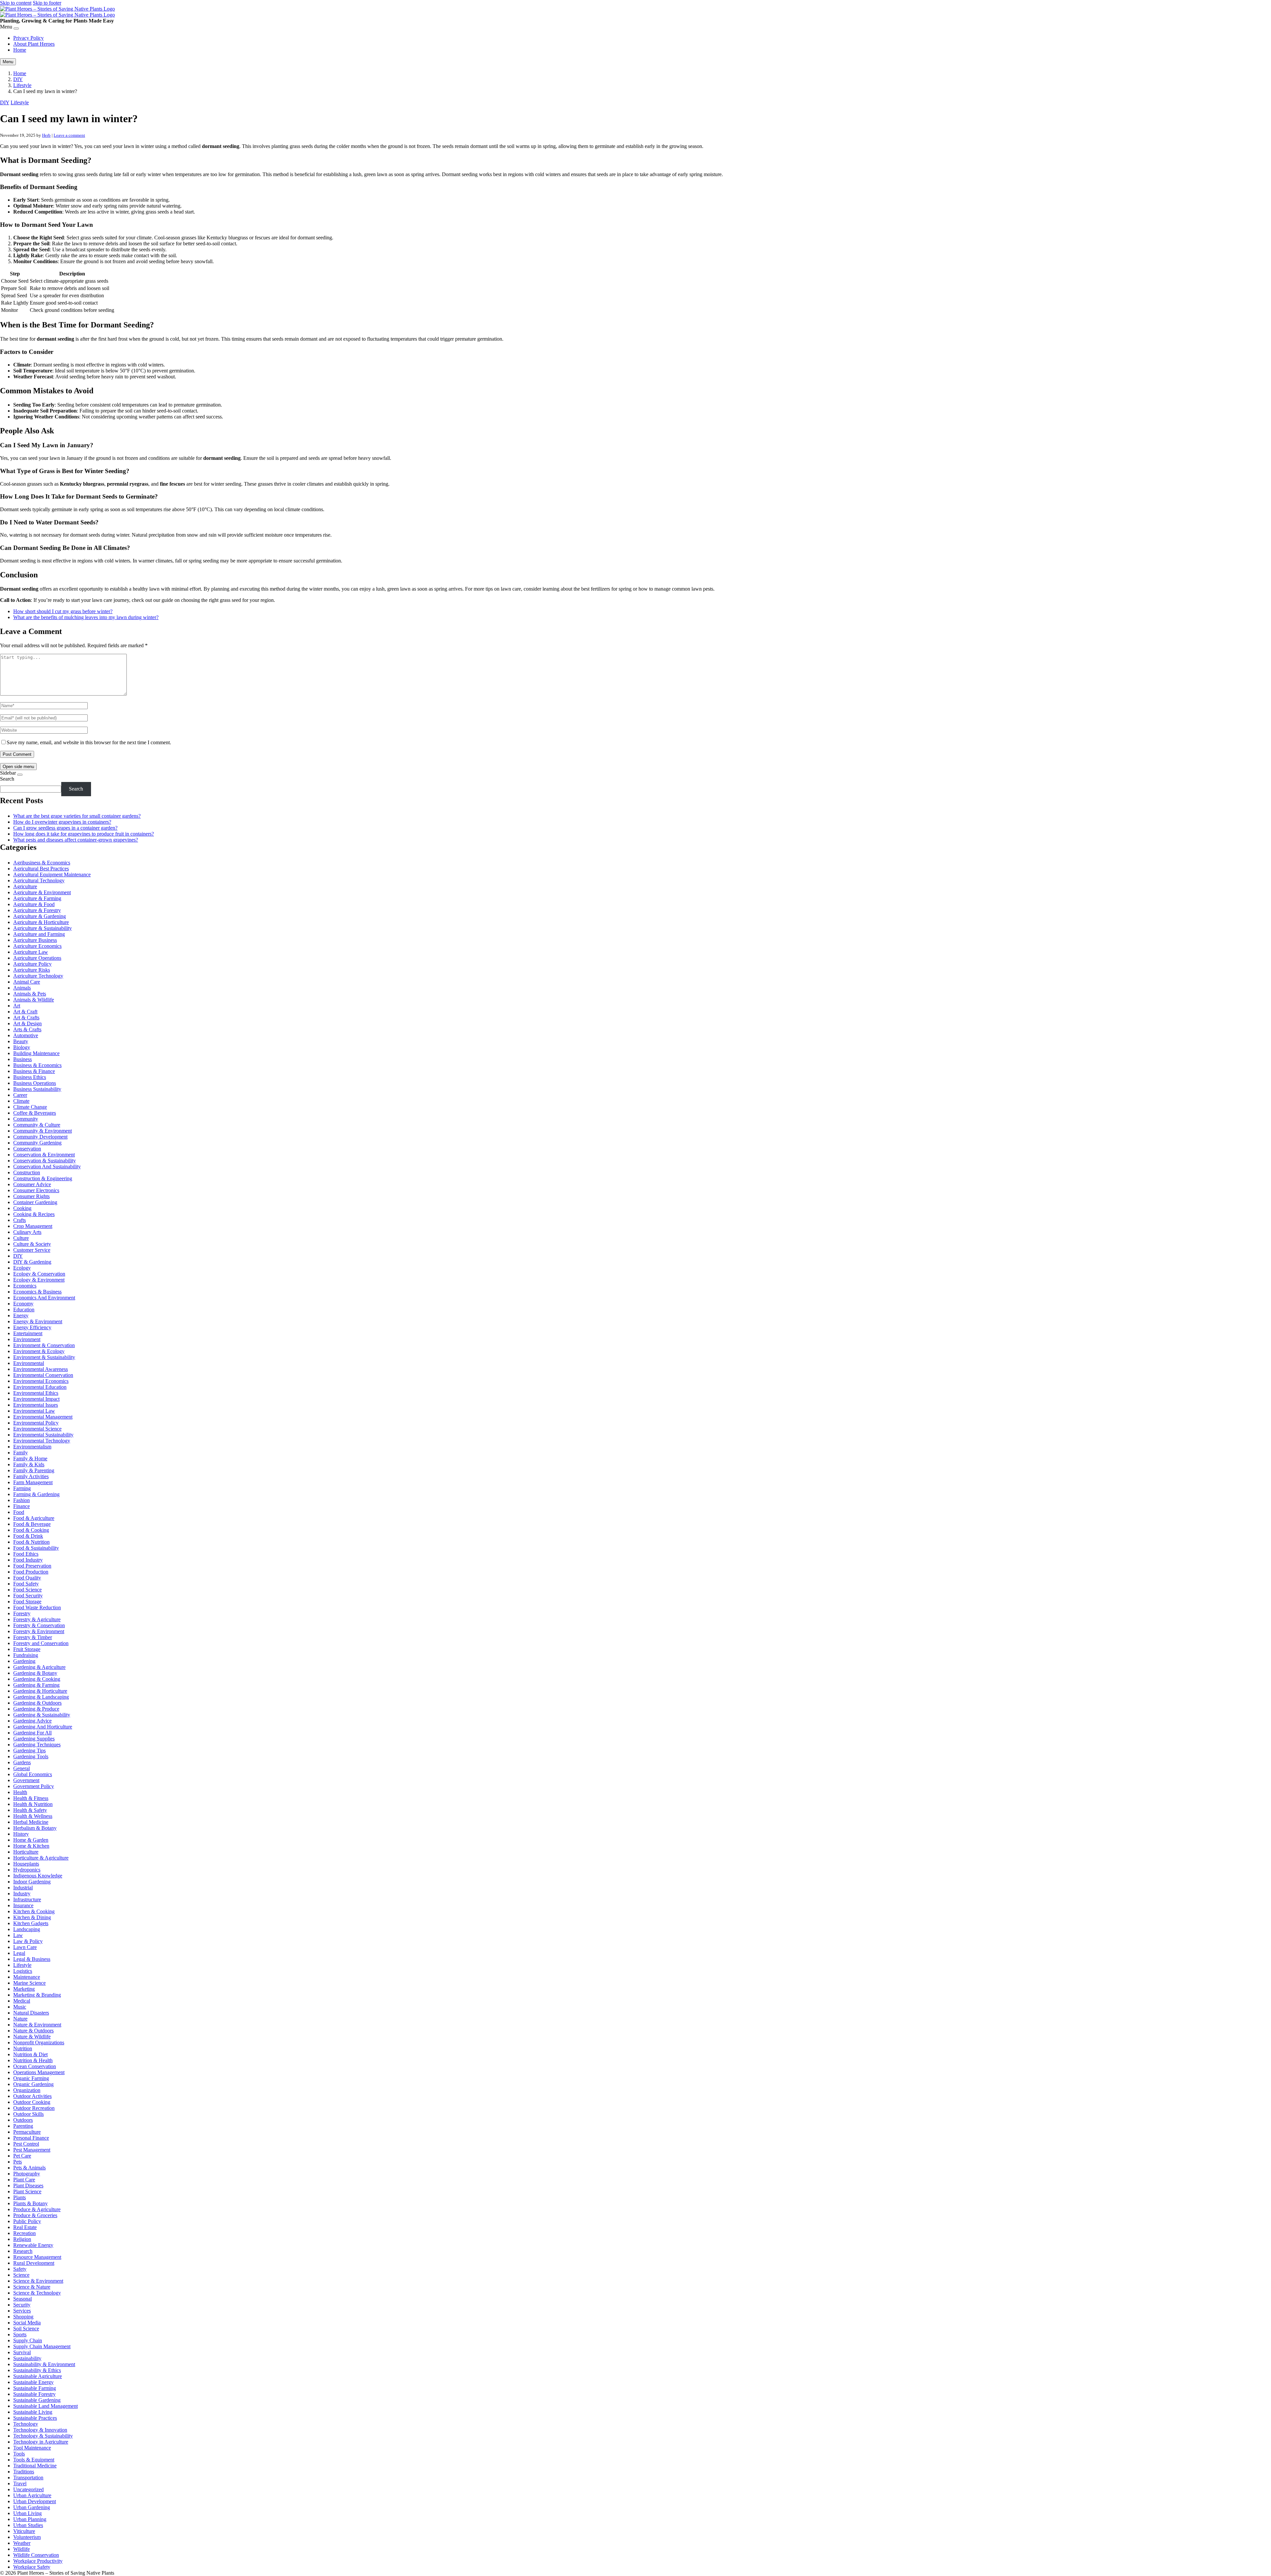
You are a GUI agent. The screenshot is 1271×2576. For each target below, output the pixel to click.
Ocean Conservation (35, 2066)
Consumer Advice (32, 1184)
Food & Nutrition (31, 1542)
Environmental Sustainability (43, 1435)
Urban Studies (28, 2525)
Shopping (23, 2317)
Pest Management (32, 2150)
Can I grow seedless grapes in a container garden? (65, 828)
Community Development (40, 1137)
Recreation (24, 2233)
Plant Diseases (28, 2186)
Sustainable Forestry (34, 2394)
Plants (20, 2197)
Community (26, 1119)
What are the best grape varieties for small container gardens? (77, 816)
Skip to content (16, 3)
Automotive (26, 1035)
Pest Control (26, 2144)
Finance (22, 1506)
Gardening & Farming (36, 1685)
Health (20, 1792)
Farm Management (33, 1482)
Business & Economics (37, 1065)
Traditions (24, 2472)
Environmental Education (40, 1387)
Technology (26, 2424)
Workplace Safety (32, 2567)
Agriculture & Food (34, 904)
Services (22, 2311)
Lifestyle (22, 85)
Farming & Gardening (36, 1494)
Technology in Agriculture (41, 2442)
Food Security (28, 1596)
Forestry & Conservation (39, 1625)
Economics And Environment (44, 1298)
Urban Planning (30, 2519)
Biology (22, 1047)
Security (22, 2305)
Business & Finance (34, 1071)
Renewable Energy (33, 2245)
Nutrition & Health (33, 2060)
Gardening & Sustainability (42, 1715)
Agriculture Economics (37, 946)
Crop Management (33, 1226)
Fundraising (26, 1655)
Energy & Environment (38, 1321)
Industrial (23, 1888)
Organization (27, 2090)
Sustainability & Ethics (37, 2370)
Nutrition (23, 2048)
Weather (22, 2543)
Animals (22, 988)
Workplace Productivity (38, 2561)
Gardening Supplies (34, 1739)
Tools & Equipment (34, 2460)
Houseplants (26, 1864)
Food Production (31, 1572)
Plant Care (24, 2180)
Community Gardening (37, 1143)
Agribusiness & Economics (42, 863)
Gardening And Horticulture (43, 1727)
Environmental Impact (36, 1399)
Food (19, 1512)
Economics (25, 1286)
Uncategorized (28, 2489)
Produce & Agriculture (37, 2209)
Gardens (22, 1762)
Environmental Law (34, 1411)
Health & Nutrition (33, 1804)
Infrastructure (27, 1899)
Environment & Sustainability (44, 1357)
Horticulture (26, 1852)
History (21, 1834)
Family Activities (31, 1476)
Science (21, 2275)
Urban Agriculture (32, 2495)
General (22, 1768)
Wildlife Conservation (36, 2555)
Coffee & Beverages (35, 1113)
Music (20, 2007)
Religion (22, 2239)
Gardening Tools (31, 1756)
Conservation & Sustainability (45, 1161)
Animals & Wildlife (34, 1000)
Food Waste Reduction (37, 1607)
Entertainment (28, 1333)
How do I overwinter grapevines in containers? (62, 822)
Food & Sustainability (36, 1548)
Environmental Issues (36, 1405)
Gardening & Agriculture (39, 1667)
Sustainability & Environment (44, 2364)
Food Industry (28, 1560)
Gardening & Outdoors (37, 1703)
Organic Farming (31, 2078)
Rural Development (34, 2263)
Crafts (20, 1220)
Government (26, 1780)
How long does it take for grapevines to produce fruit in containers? (84, 834)
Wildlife (22, 2549)
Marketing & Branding (37, 1995)
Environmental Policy (36, 1423)
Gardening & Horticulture (40, 1691)
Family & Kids (29, 1464)
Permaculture (27, 2132)
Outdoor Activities (32, 2096)
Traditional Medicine (35, 2466)
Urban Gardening (32, 2507)
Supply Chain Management (42, 2346)
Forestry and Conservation (41, 1643)
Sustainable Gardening (37, 2400)
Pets (18, 2162)
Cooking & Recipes (34, 1214)
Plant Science (27, 2191)
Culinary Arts (27, 1232)
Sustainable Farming (35, 2388)
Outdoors (23, 2120)
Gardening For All (32, 1733)
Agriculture (25, 886)
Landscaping (27, 1929)
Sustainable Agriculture (38, 2376)
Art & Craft (25, 1012)
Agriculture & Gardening (40, 916)
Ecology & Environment (39, 1280)
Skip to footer (47, 3)
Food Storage (27, 1602)
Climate (21, 1101)
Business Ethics (30, 1077)
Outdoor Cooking (32, 2102)
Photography (27, 2174)
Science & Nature (32, 2287)
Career (20, 1095)
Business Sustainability (37, 1089)
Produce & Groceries (35, 2215)
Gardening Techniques (37, 1745)
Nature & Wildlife (32, 2037)
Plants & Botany (30, 2203)
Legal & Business (32, 1959)
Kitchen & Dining (32, 1917)
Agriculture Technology (38, 976)
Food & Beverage (32, 1524)
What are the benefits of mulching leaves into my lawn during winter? (86, 617)
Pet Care (22, 2156)
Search (7, 779)
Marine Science (29, 1983)
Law (18, 1935)
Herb (46, 135)
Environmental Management (43, 1417)
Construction (27, 1172)
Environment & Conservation (44, 1345)
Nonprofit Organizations (39, 2042)
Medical (22, 2001)
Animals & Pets (30, 994)
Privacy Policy (28, 38)
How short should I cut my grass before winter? (63, 611)
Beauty (21, 1041)
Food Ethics (26, 1554)
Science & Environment (38, 2281)
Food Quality (27, 1578)
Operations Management (39, 2072)
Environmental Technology (42, 1441)
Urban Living (27, 2513)
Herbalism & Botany (35, 1828)
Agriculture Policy (32, 964)
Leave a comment (69, 135)
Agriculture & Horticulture (41, 922)
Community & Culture (37, 1125)
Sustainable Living (33, 2412)
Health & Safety (30, 1810)
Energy (21, 1315)
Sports (20, 2334)
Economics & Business (37, 1292)
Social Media (27, 2323)
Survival (22, 2352)
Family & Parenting (34, 1470)
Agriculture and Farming (39, 934)
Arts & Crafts (27, 1029)
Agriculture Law (31, 952)
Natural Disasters (31, 2013)
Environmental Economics (41, 1381)
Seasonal (23, 2299)
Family (21, 1453)
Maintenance (27, 1977)
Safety (20, 2269)
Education (24, 1310)
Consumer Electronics (36, 1190)
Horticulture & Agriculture (41, 1858)
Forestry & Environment (39, 1631)
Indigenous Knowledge (38, 1876)
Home (20, 50)
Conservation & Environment (44, 1155)
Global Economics (33, 1774)
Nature (20, 2019)
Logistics (23, 1971)
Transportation (28, 2478)
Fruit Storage (27, 1649)
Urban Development (35, 2501)
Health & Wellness (33, 1816)
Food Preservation (32, 1566)
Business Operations (35, 1083)
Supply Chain (28, 2340)
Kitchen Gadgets (31, 1923)
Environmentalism (32, 1447)
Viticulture (24, 2531)
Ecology (22, 1268)
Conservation (27, 1149)
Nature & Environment (37, 2025)
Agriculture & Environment (42, 892)
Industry (22, 1894)
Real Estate (25, 2227)
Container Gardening (35, 1202)
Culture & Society (32, 1244)
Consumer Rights (31, 1196)
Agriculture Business (35, 940)
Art (17, 1006)
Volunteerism (27, 2537)
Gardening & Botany (35, 1673)
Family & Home (30, 1458)
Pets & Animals (29, 2168)
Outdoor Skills (28, 2114)
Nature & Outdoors (33, 2031)
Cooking (22, 1208)
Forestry (22, 1613)
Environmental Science (37, 1429)
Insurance (23, 1905)
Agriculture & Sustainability (43, 928)
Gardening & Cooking (37, 1679)
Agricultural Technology (39, 880)
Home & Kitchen (31, 1846)
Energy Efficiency (32, 1327)
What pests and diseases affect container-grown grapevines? (76, 840)
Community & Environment (43, 1131)
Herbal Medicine (31, 1822)
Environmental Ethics (36, 1393)
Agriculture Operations (37, 958)
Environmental (29, 1363)
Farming (22, 1488)
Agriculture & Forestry (37, 910)
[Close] (16, 28)
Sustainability (27, 2358)
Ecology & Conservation (39, 1274)
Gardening (24, 1661)
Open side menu (18, 767)
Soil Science (26, 2329)
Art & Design (27, 1023)
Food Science (27, 1590)
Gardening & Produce (36, 1709)
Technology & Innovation (40, 2430)
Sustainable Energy (33, 2382)
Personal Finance (31, 2138)
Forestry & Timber (33, 1637)
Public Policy (27, 2221)
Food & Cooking (31, 1530)
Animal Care (27, 982)
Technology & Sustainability (43, 2436)
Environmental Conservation (43, 1375)
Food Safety (26, 1584)
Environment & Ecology (39, 1351)
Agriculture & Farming (37, 898)
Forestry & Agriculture (37, 1619)
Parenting (23, 2126)
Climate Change (30, 1107)
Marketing (24, 1989)
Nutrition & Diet (30, 2054)
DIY (18, 79)
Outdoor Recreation (34, 2108)
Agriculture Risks (32, 970)
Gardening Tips (29, 1750)
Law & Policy (28, 1941)
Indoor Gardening (32, 1882)
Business (23, 1059)
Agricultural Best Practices (41, 869)
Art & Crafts (26, 1018)
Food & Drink (28, 1536)
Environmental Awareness (41, 1369)
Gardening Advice (32, 1721)
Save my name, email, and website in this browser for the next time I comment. (89, 742)
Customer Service (32, 1250)
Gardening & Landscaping (41, 1697)
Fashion (22, 1500)
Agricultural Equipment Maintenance (52, 875)
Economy (23, 1304)
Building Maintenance (36, 1053)
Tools (19, 2454)
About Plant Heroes (34, 44)
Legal (19, 1953)
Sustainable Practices (35, 2418)
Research (23, 2251)
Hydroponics (27, 1870)
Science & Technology (37, 2293)
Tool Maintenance (32, 2448)
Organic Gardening (33, 2084)
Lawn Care (25, 1947)
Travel (20, 2483)
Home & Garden (31, 1840)
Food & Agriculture (34, 1518)
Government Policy (34, 1786)
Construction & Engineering (43, 1178)
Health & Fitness (31, 1798)
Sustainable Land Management (46, 2406)
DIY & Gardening (32, 1262)
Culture (21, 1238)
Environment (27, 1339)
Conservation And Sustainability (47, 1166)
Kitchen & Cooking (34, 1911)
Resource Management (37, 2257)
